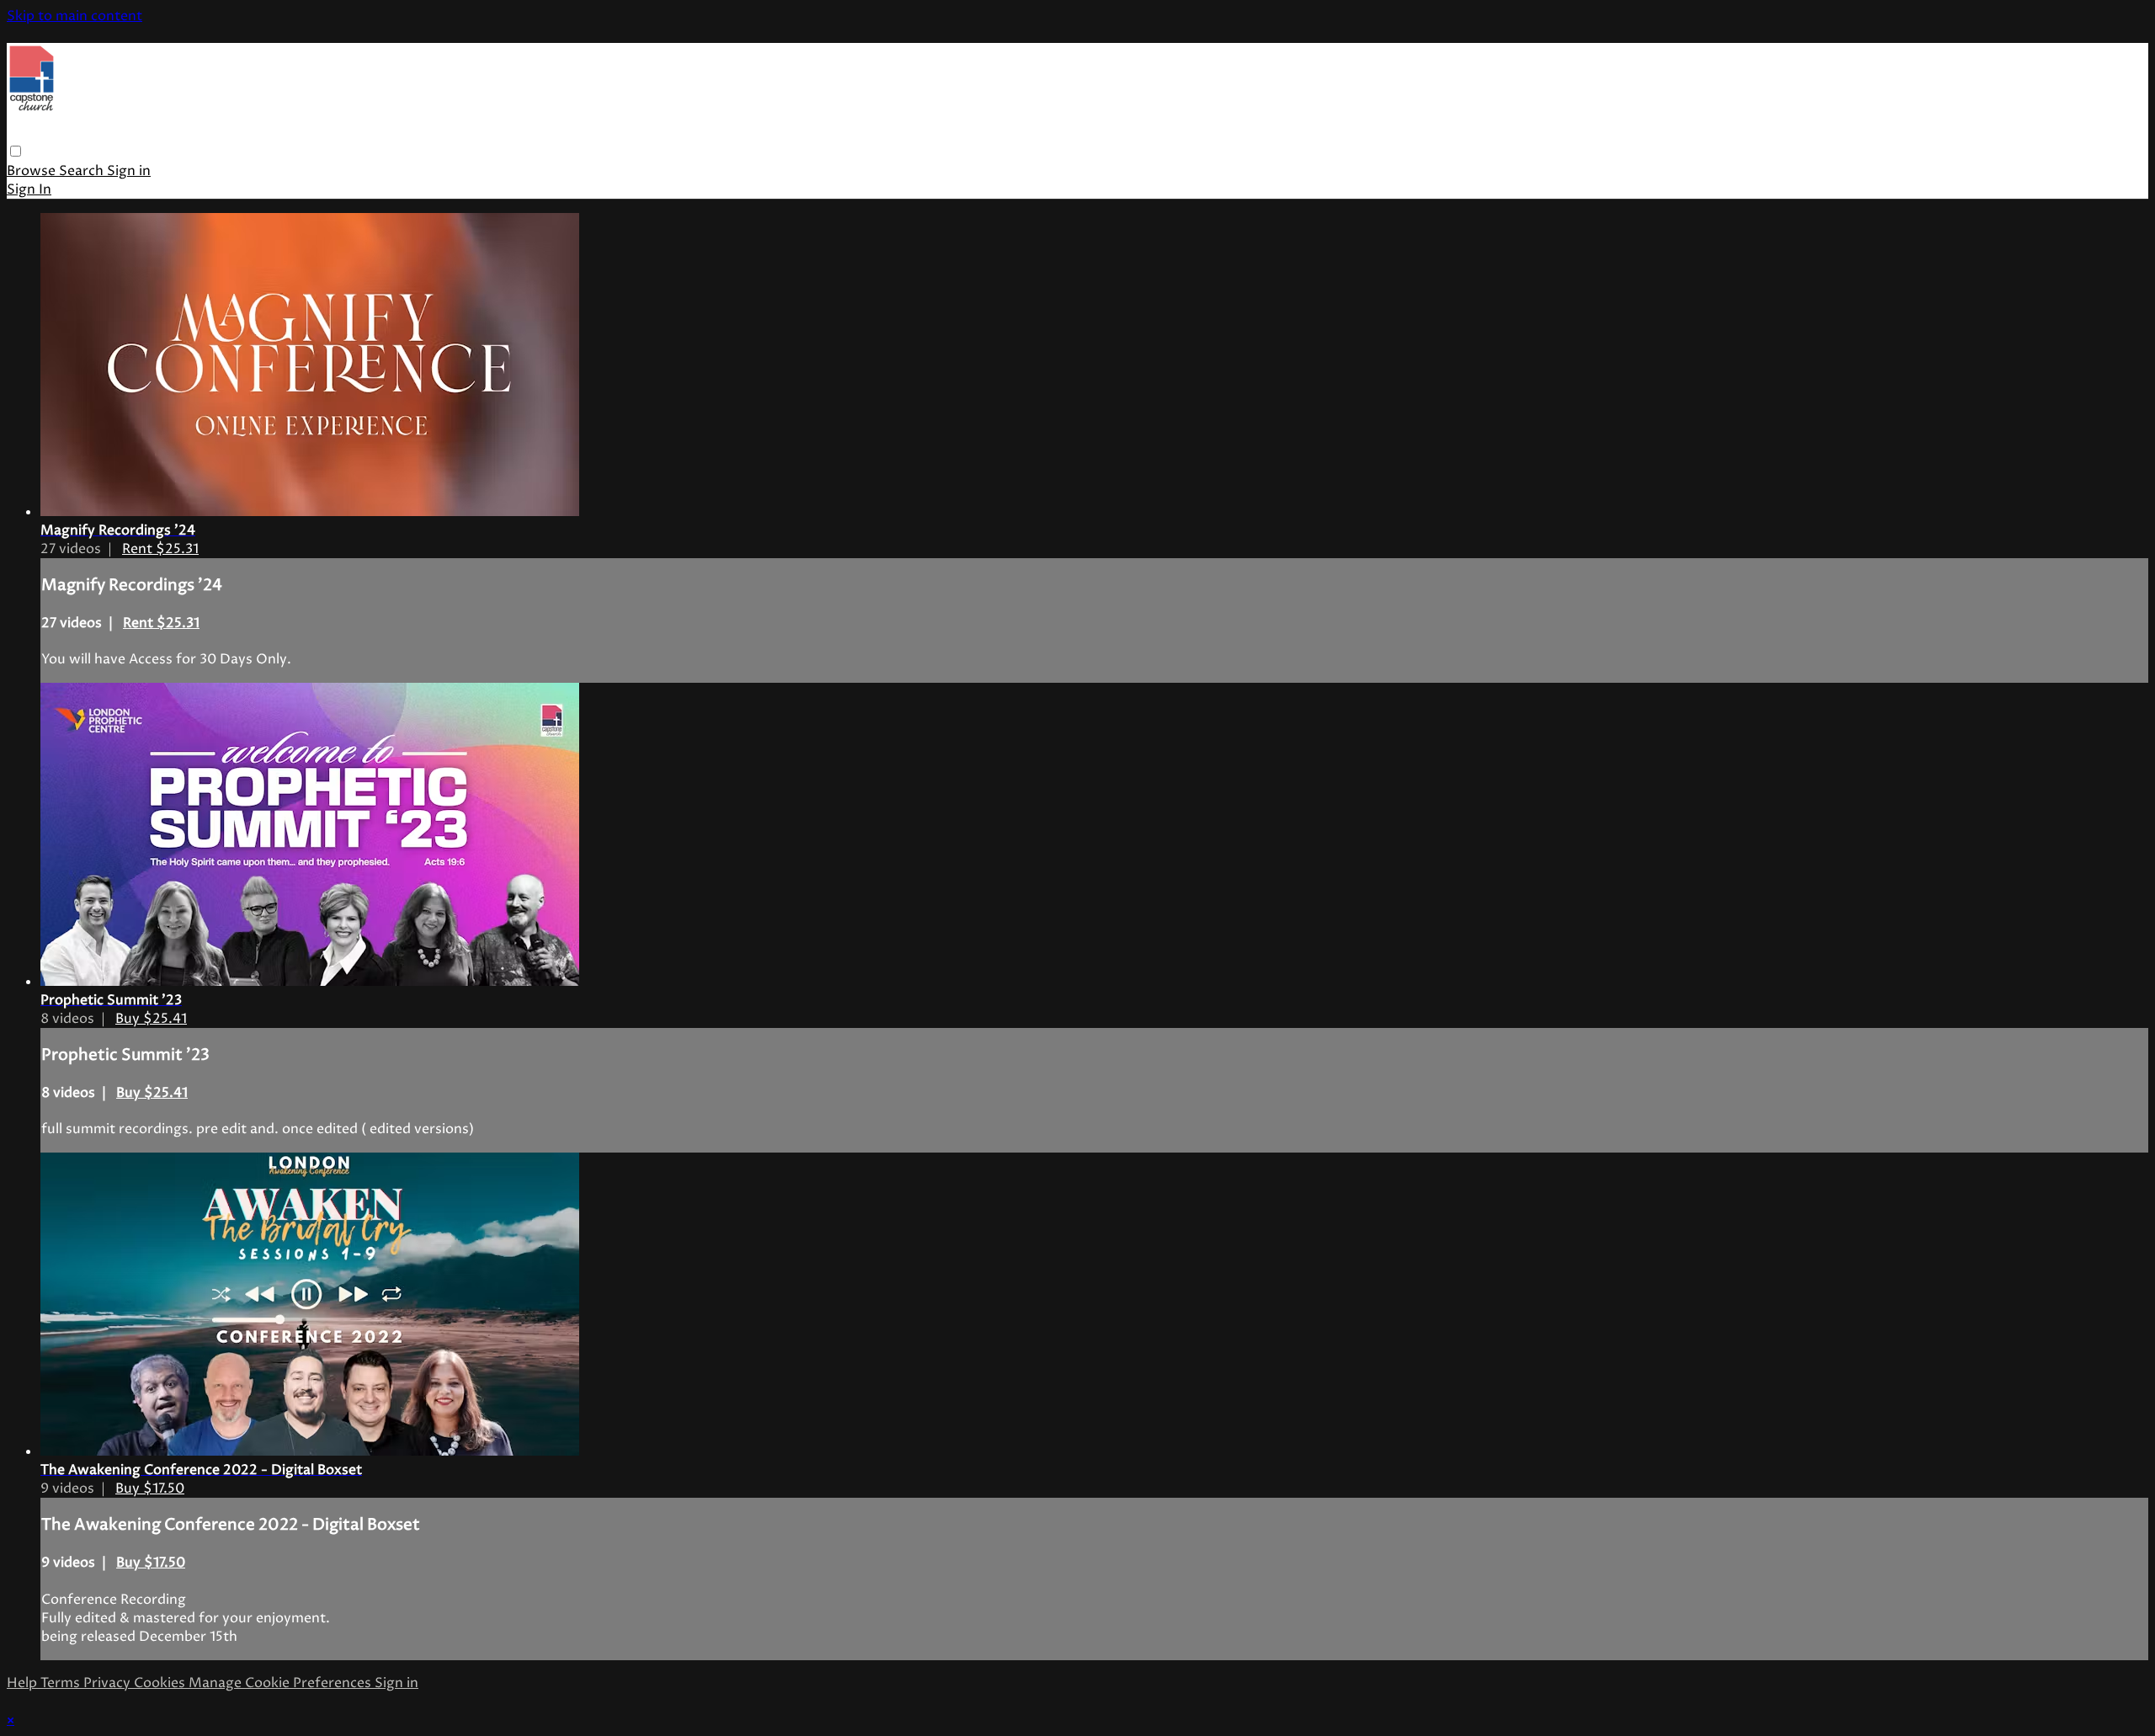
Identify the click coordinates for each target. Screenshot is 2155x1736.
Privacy (109, 1683)
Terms (62, 1683)
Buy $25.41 (151, 1019)
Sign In (29, 189)
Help (24, 1683)
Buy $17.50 (150, 1488)
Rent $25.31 (160, 549)
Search (83, 171)
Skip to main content (74, 16)
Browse (33, 171)
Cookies (161, 1683)
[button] (16, 151)
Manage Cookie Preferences (282, 1683)
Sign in (129, 171)
